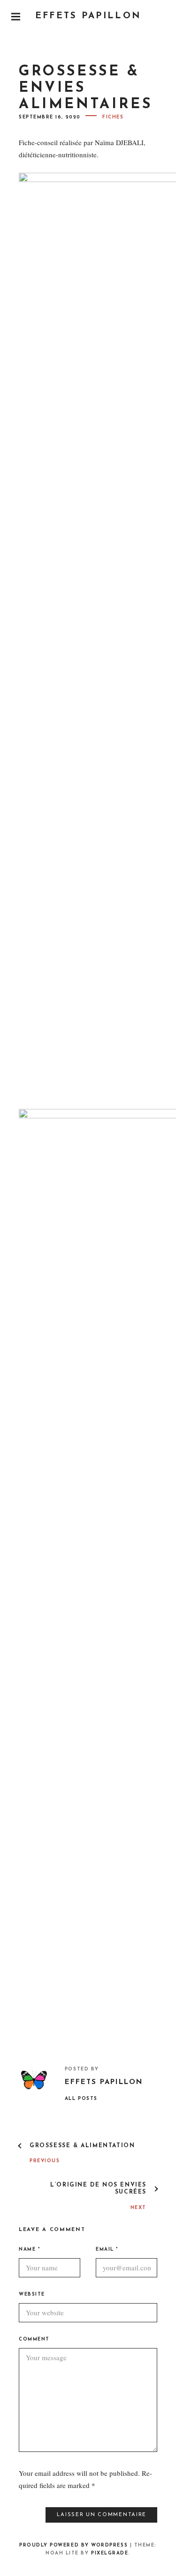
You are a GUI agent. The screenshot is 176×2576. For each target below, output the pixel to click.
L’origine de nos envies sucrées (98, 2188)
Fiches (113, 117)
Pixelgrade (110, 2553)
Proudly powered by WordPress (73, 2545)
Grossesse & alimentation (82, 2146)
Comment (34, 2339)
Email (107, 2249)
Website (32, 2294)
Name (29, 2249)
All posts (81, 2099)
